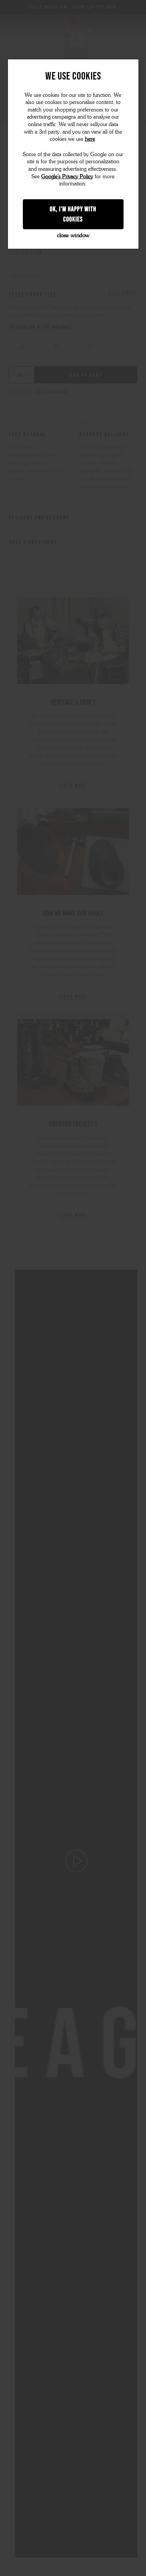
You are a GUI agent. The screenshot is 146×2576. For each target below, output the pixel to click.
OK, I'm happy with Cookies (73, 214)
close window (73, 235)
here (90, 139)
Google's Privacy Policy (67, 177)
